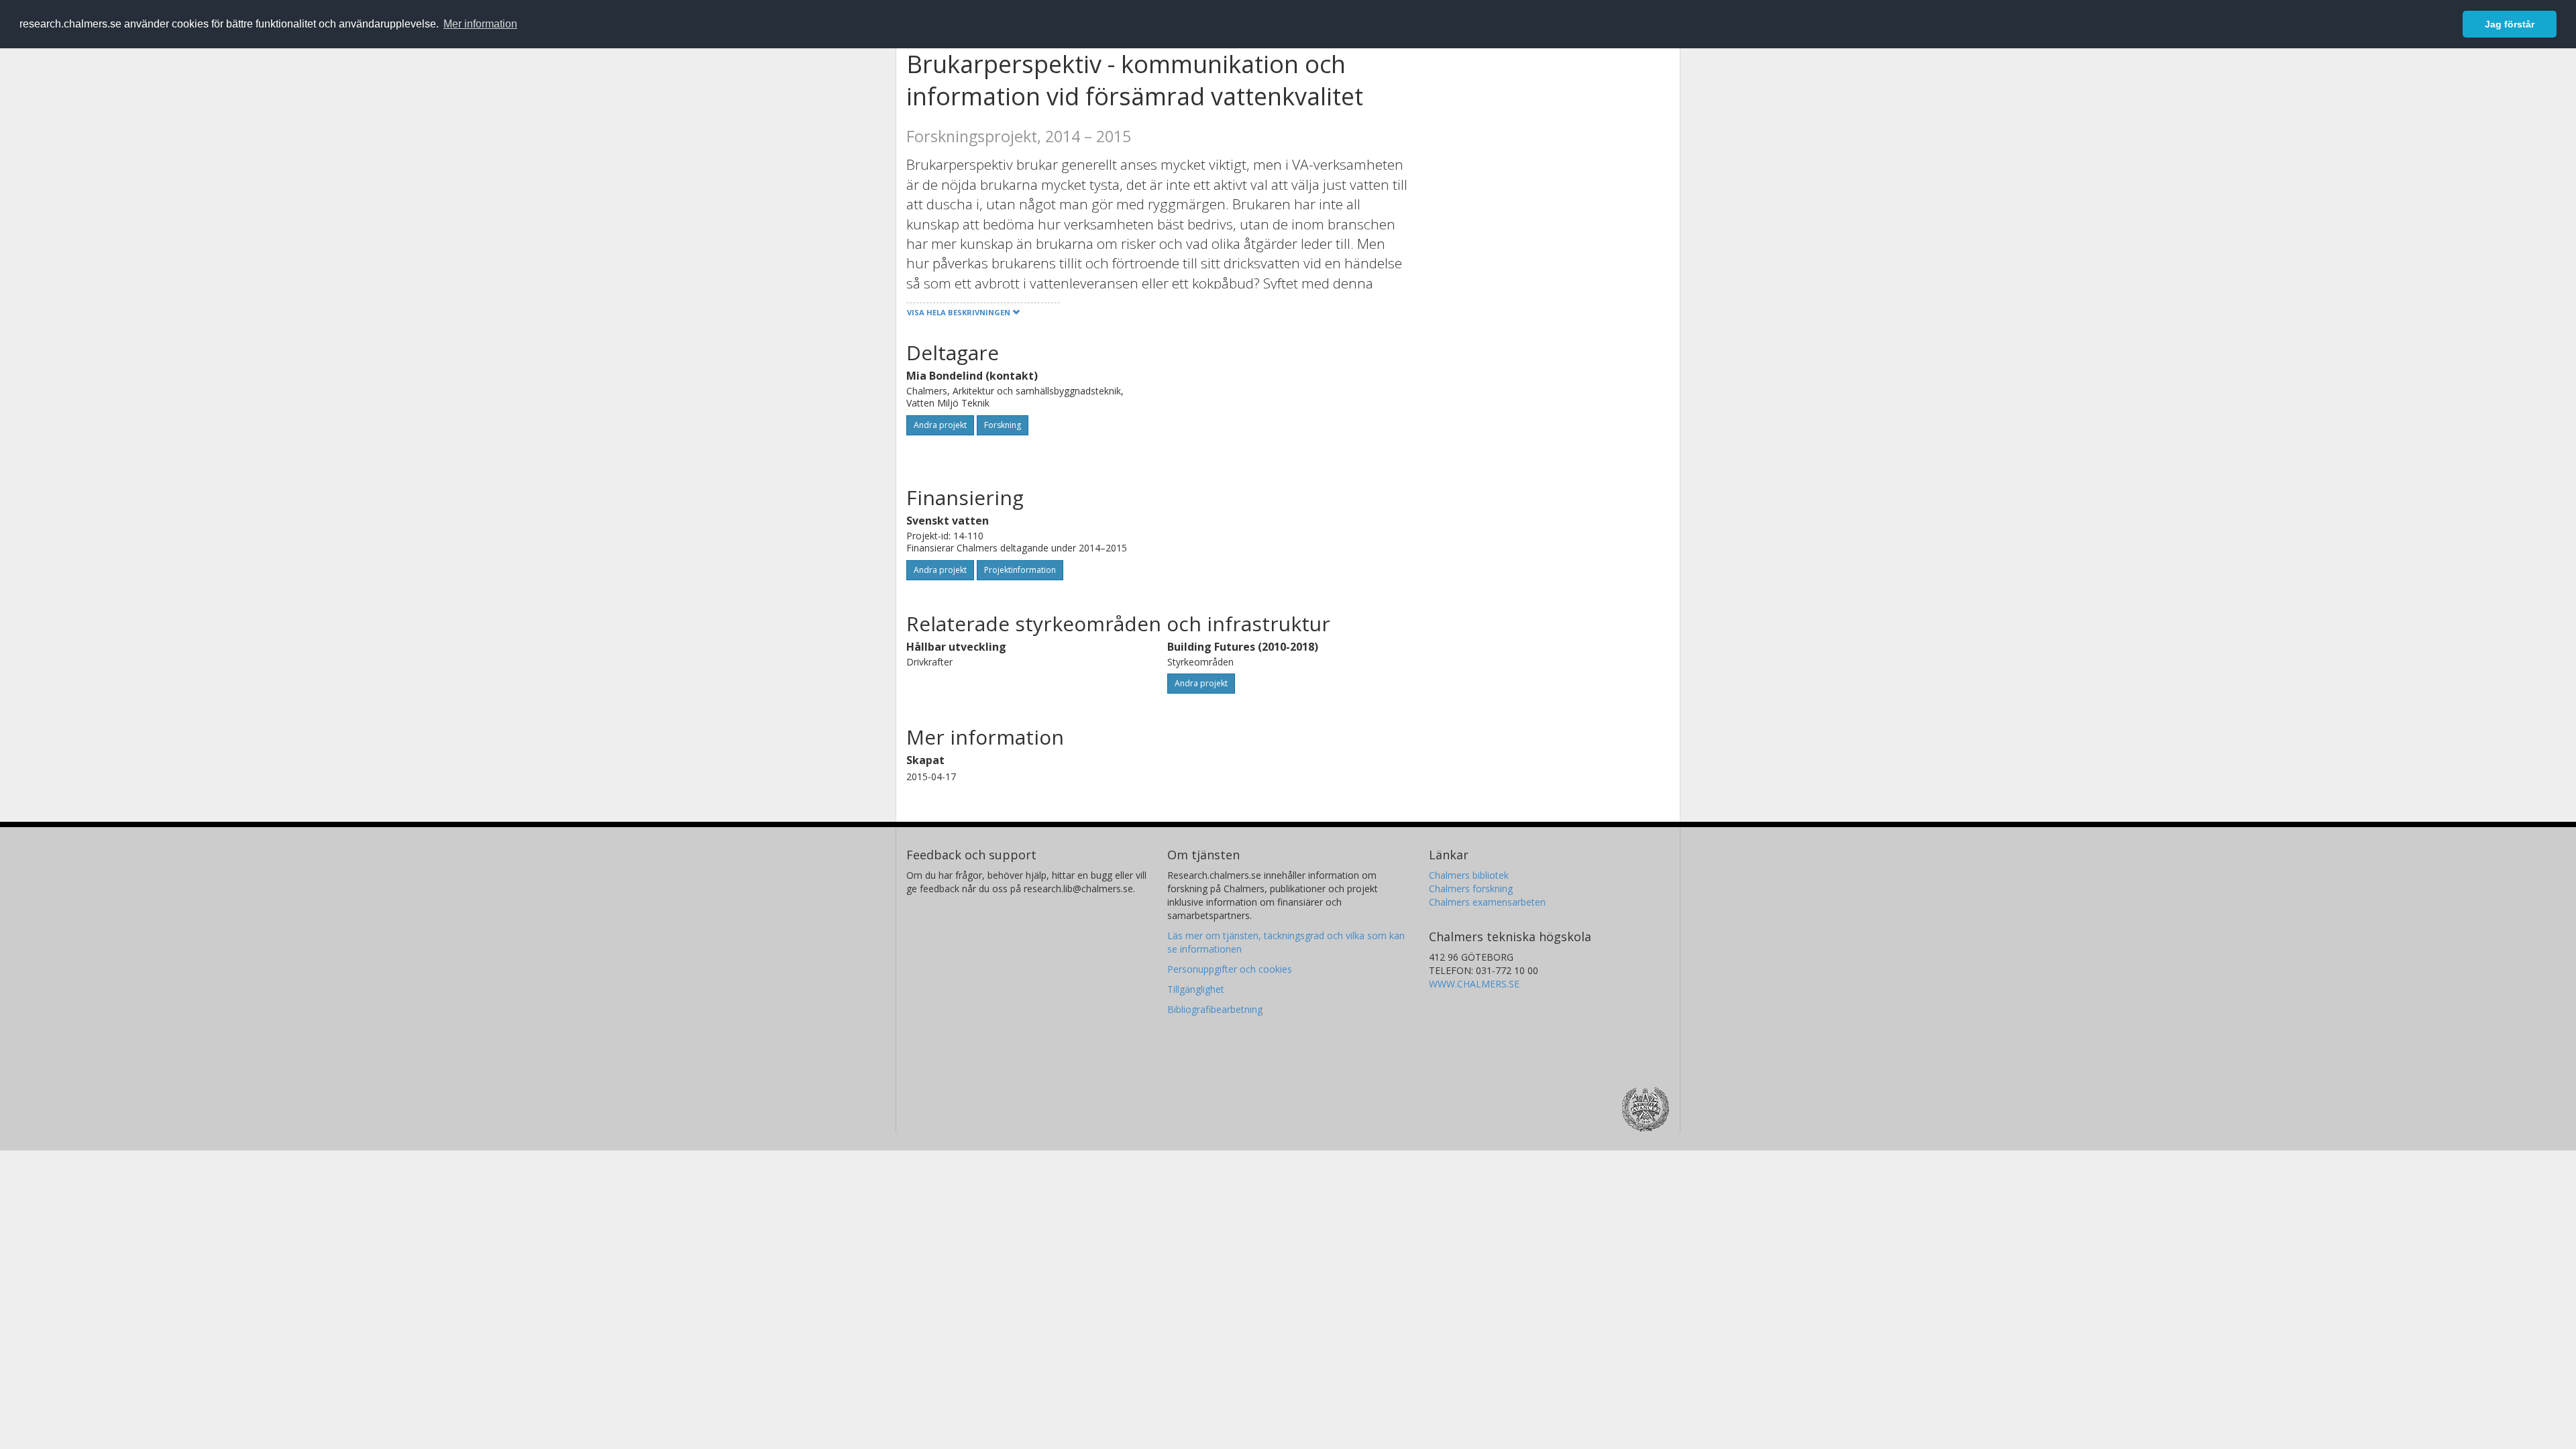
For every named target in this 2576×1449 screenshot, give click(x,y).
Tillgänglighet (1196, 989)
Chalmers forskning (1471, 889)
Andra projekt (940, 425)
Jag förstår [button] (2510, 24)
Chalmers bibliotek (1469, 875)
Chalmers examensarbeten (1487, 902)
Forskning (1003, 425)
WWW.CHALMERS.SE (1474, 984)
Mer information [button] (480, 24)
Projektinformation (1020, 570)
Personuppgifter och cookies (1230, 969)
